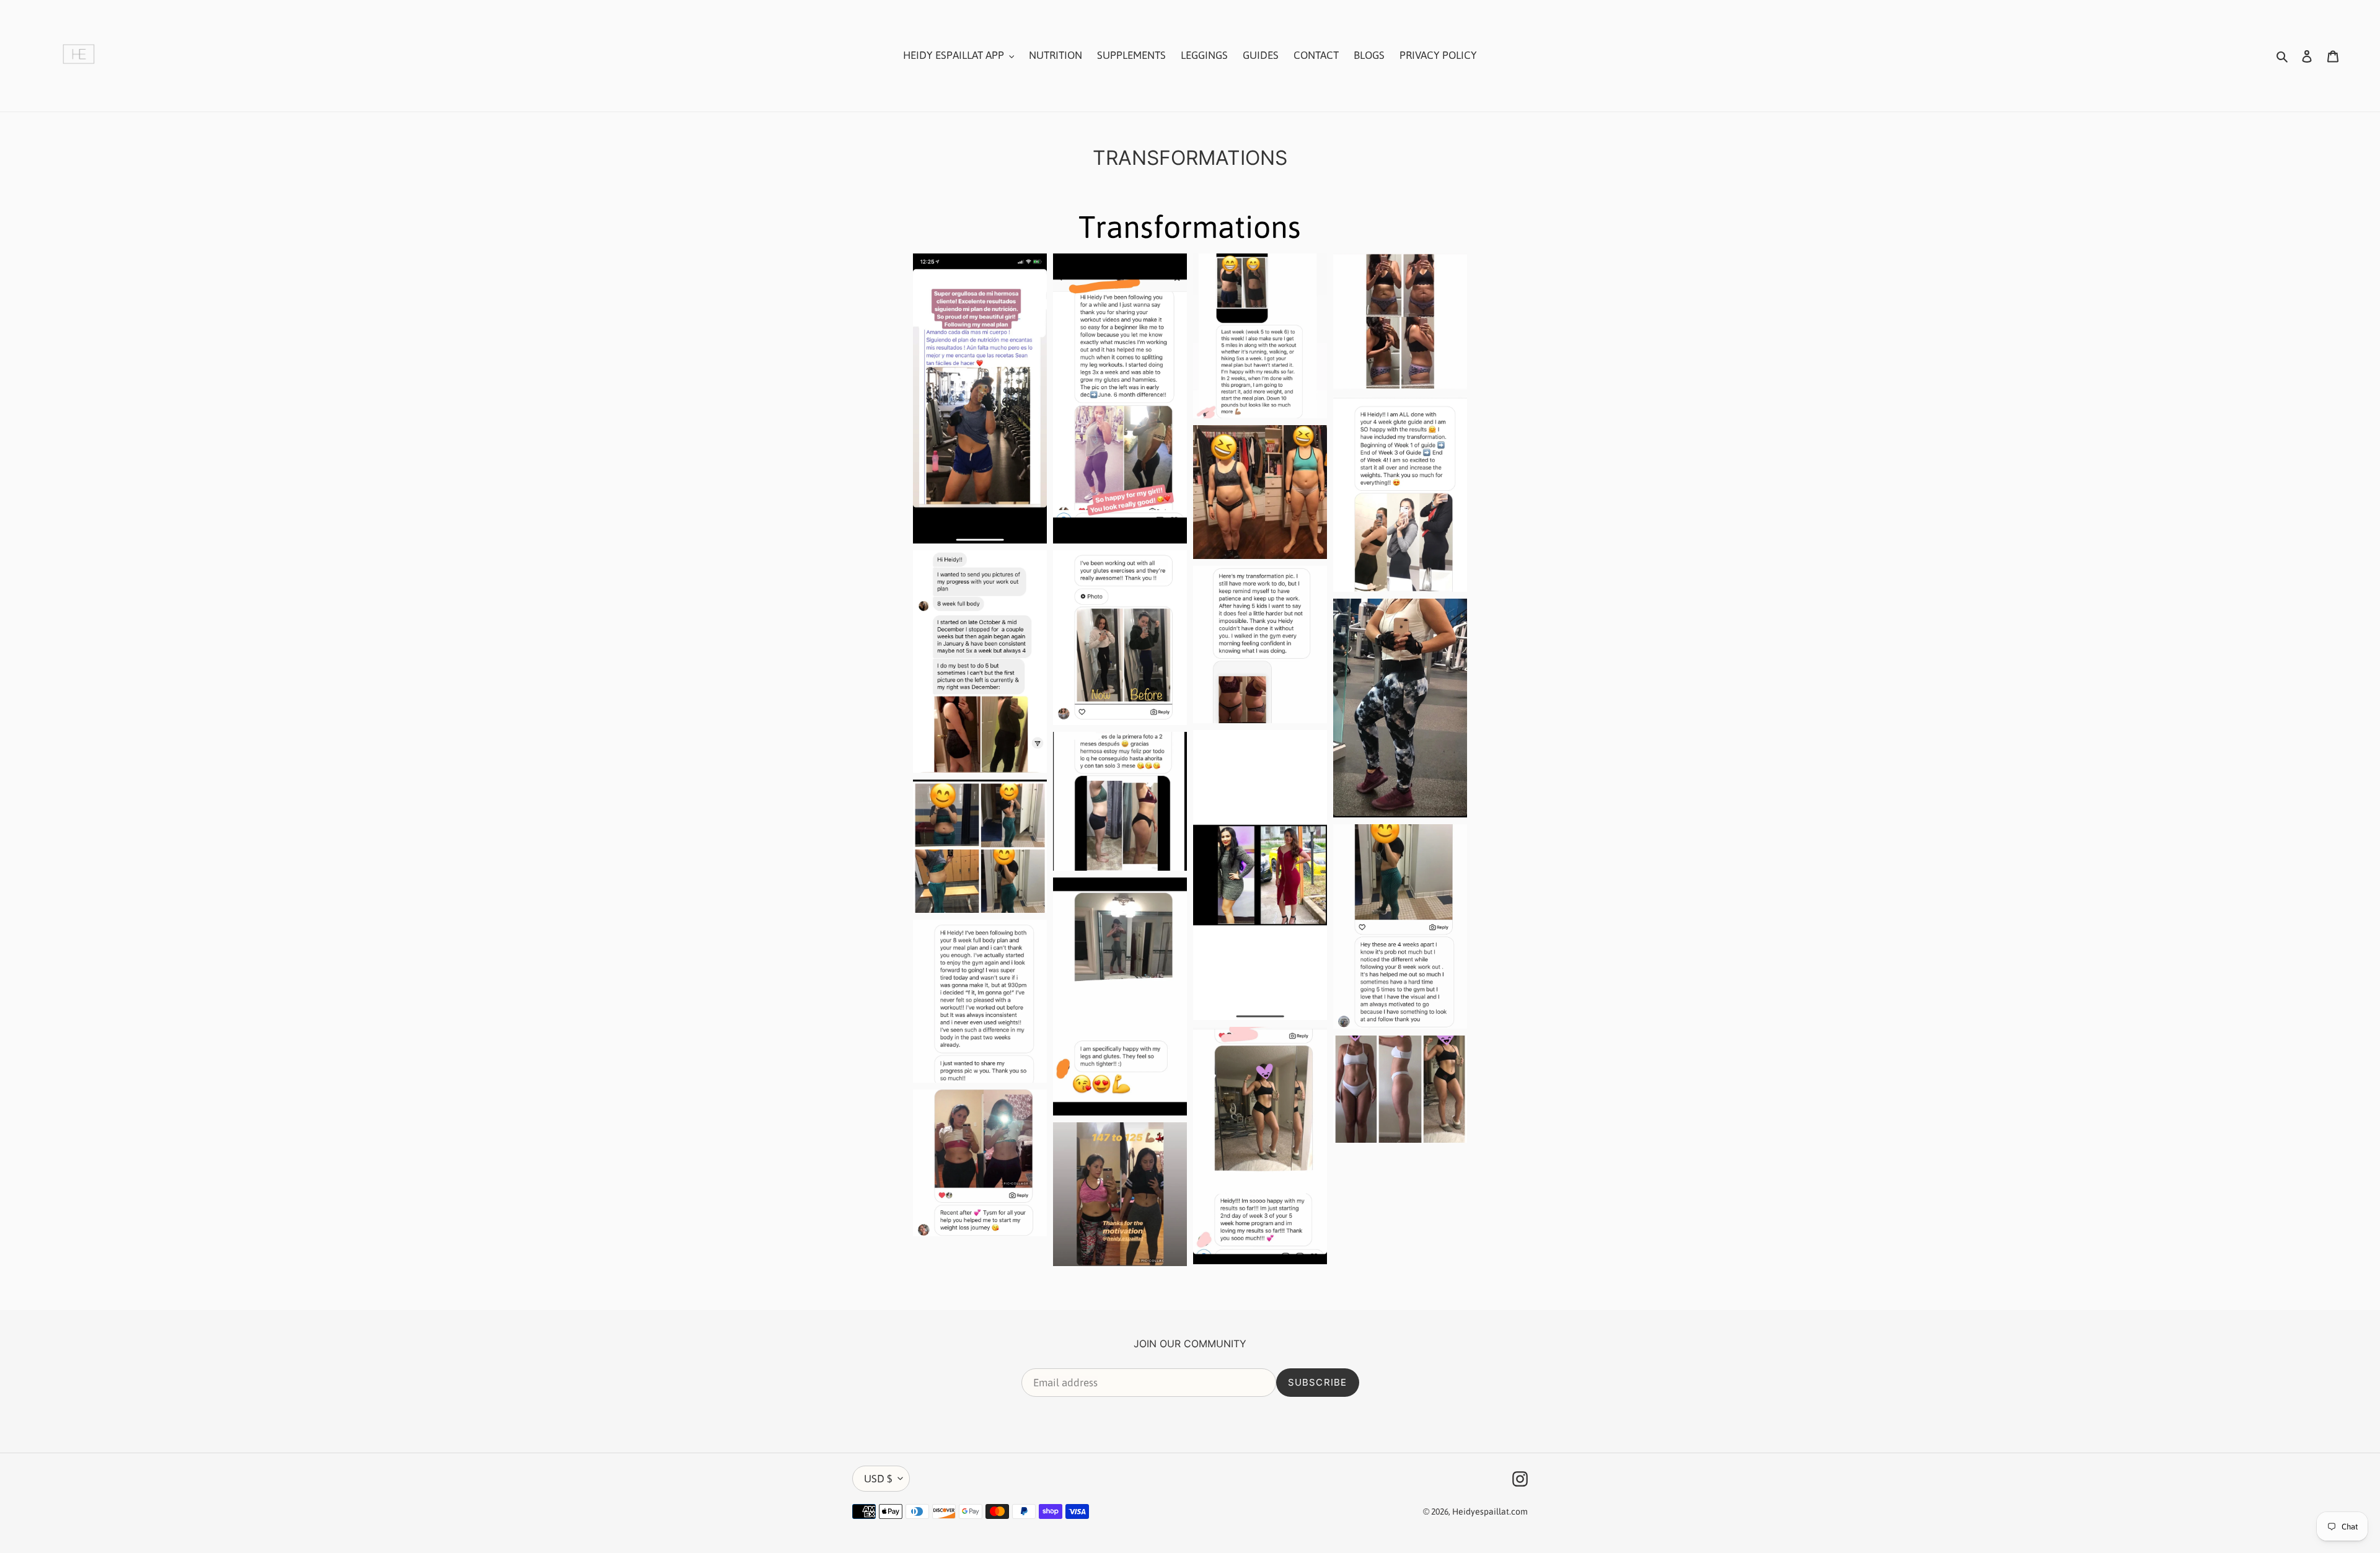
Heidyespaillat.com (1490, 1511)
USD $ (878, 1479)
